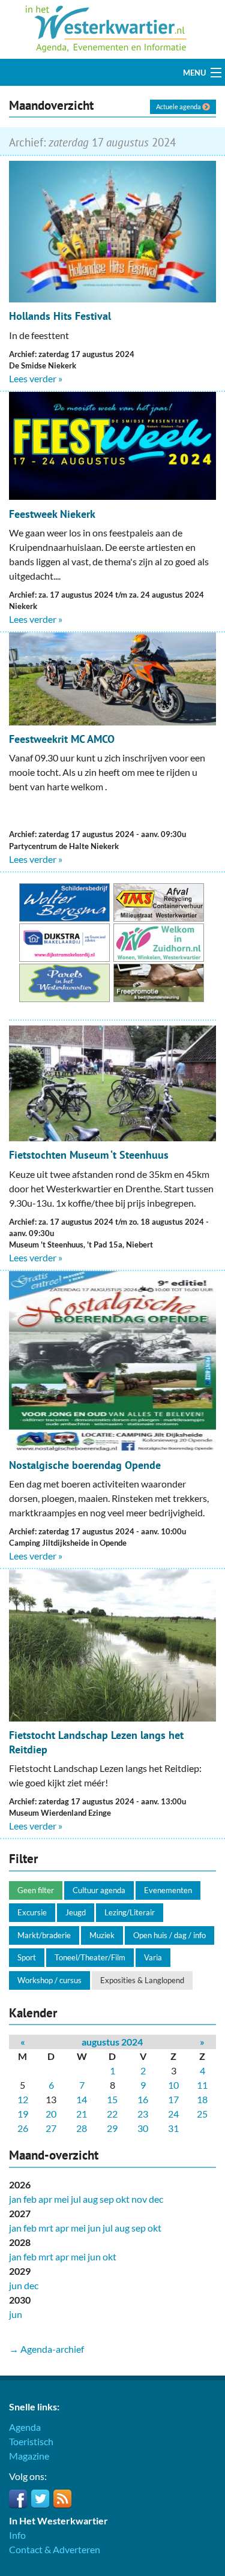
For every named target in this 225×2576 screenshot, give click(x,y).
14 (82, 2099)
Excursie (32, 1912)
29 (112, 2128)
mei (61, 2199)
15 (112, 2099)
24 (173, 2114)
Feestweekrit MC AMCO (62, 739)
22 (112, 2114)
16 (143, 2099)
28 (82, 2128)
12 (23, 2099)
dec (156, 2199)
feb (30, 2199)
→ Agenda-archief (46, 2349)
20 (51, 2114)
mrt (46, 2228)
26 (23, 2128)
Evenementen (168, 1890)
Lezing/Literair (130, 1912)
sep (107, 2199)
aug (90, 2199)
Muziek (102, 1935)
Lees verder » (36, 378)
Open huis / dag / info (169, 1935)
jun (94, 2228)
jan (15, 2199)
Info (17, 2535)
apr (45, 2199)
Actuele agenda (179, 107)
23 (143, 2114)
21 (82, 2114)
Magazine (29, 2456)
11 (202, 2085)
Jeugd (76, 1912)
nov (139, 2199)
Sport (27, 1957)
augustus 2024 (112, 2042)
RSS (62, 2499)
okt (123, 2199)
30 (143, 2128)
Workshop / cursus (49, 1980)
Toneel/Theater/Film (90, 1957)
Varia (153, 1957)
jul (76, 2199)
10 (173, 2085)
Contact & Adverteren (55, 2549)
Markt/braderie (44, 1935)
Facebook (18, 2499)
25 (202, 2114)
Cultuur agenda (99, 1890)
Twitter (40, 2499)
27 (51, 2128)
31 (173, 2128)
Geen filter (36, 1890)
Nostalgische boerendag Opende (85, 1465)
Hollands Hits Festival (60, 316)
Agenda (25, 2427)
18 (202, 2099)
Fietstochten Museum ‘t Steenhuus (89, 1155)
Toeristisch (31, 2441)
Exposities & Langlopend (142, 1980)
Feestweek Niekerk (52, 514)
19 (23, 2114)
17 (173, 2099)
